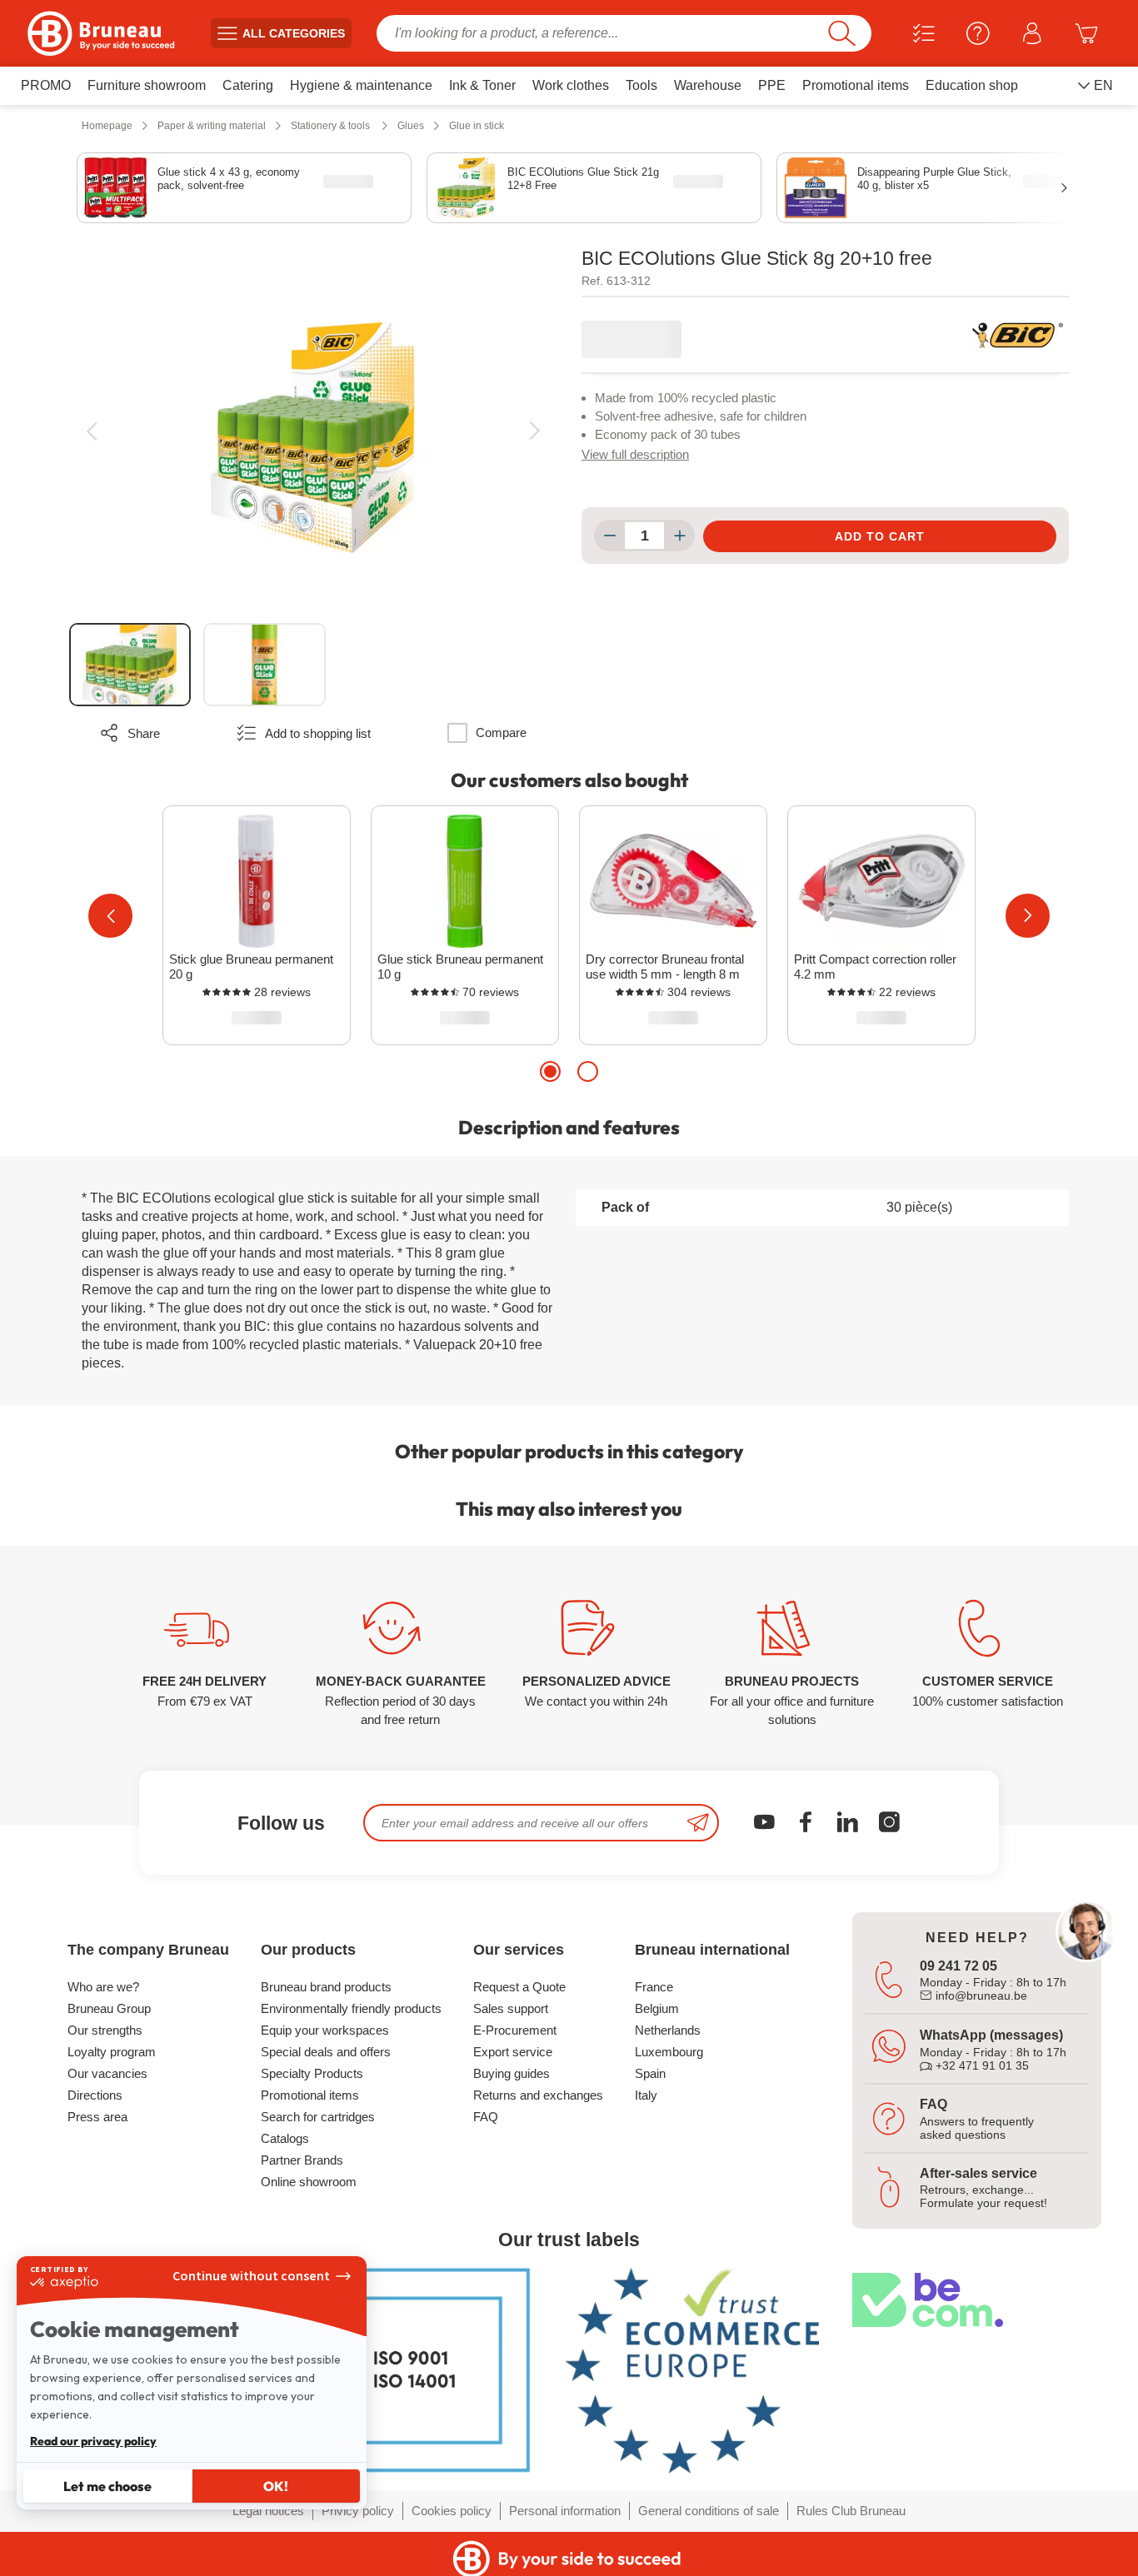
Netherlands (668, 2030)
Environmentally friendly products (351, 2008)
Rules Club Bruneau (851, 2511)
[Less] (609, 536)
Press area (97, 2117)
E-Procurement (515, 2030)
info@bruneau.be (980, 1996)
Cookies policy (452, 2511)
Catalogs (285, 2138)
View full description (635, 454)
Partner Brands (302, 2160)
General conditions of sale (709, 2511)
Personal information (565, 2511)
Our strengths (105, 2030)
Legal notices (268, 2511)
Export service (513, 2052)
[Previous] (91, 431)
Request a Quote (519, 1987)
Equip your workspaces (325, 2030)
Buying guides (512, 2073)
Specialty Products (312, 2073)
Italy (646, 2095)
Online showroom (309, 2182)
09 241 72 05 (958, 1966)
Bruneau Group (109, 2008)
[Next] (534, 431)
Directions (95, 2095)
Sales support (511, 2008)
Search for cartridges (318, 2117)
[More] (679, 536)
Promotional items (310, 2095)
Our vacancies (107, 2073)
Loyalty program (112, 2052)
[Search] (842, 33)
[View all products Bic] (1017, 335)
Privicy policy (358, 2511)
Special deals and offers (326, 2052)
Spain (650, 2073)
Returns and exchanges (538, 2095)
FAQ (486, 2117)
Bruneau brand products (326, 1987)
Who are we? (103, 1987)
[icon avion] (698, 1823)
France (654, 1987)
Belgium (657, 2008)
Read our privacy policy (93, 2441)
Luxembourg (669, 2052)
